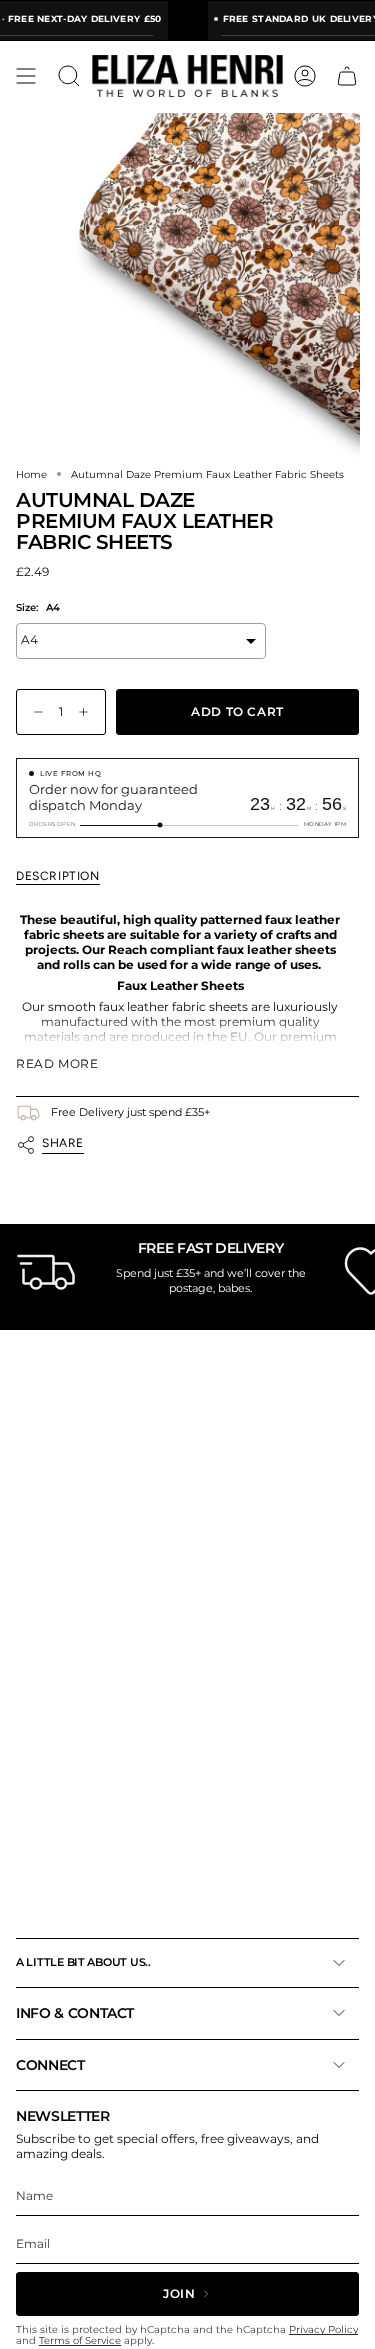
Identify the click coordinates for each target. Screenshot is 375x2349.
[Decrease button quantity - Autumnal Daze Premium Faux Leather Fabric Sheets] (34, 712)
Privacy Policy (323, 2329)
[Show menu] (26, 76)
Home (31, 474)
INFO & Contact (75, 2013)
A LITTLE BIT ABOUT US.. (83, 1962)
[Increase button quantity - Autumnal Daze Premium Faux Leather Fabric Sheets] (88, 712)
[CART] (347, 76)
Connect (50, 2065)
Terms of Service (80, 2340)
